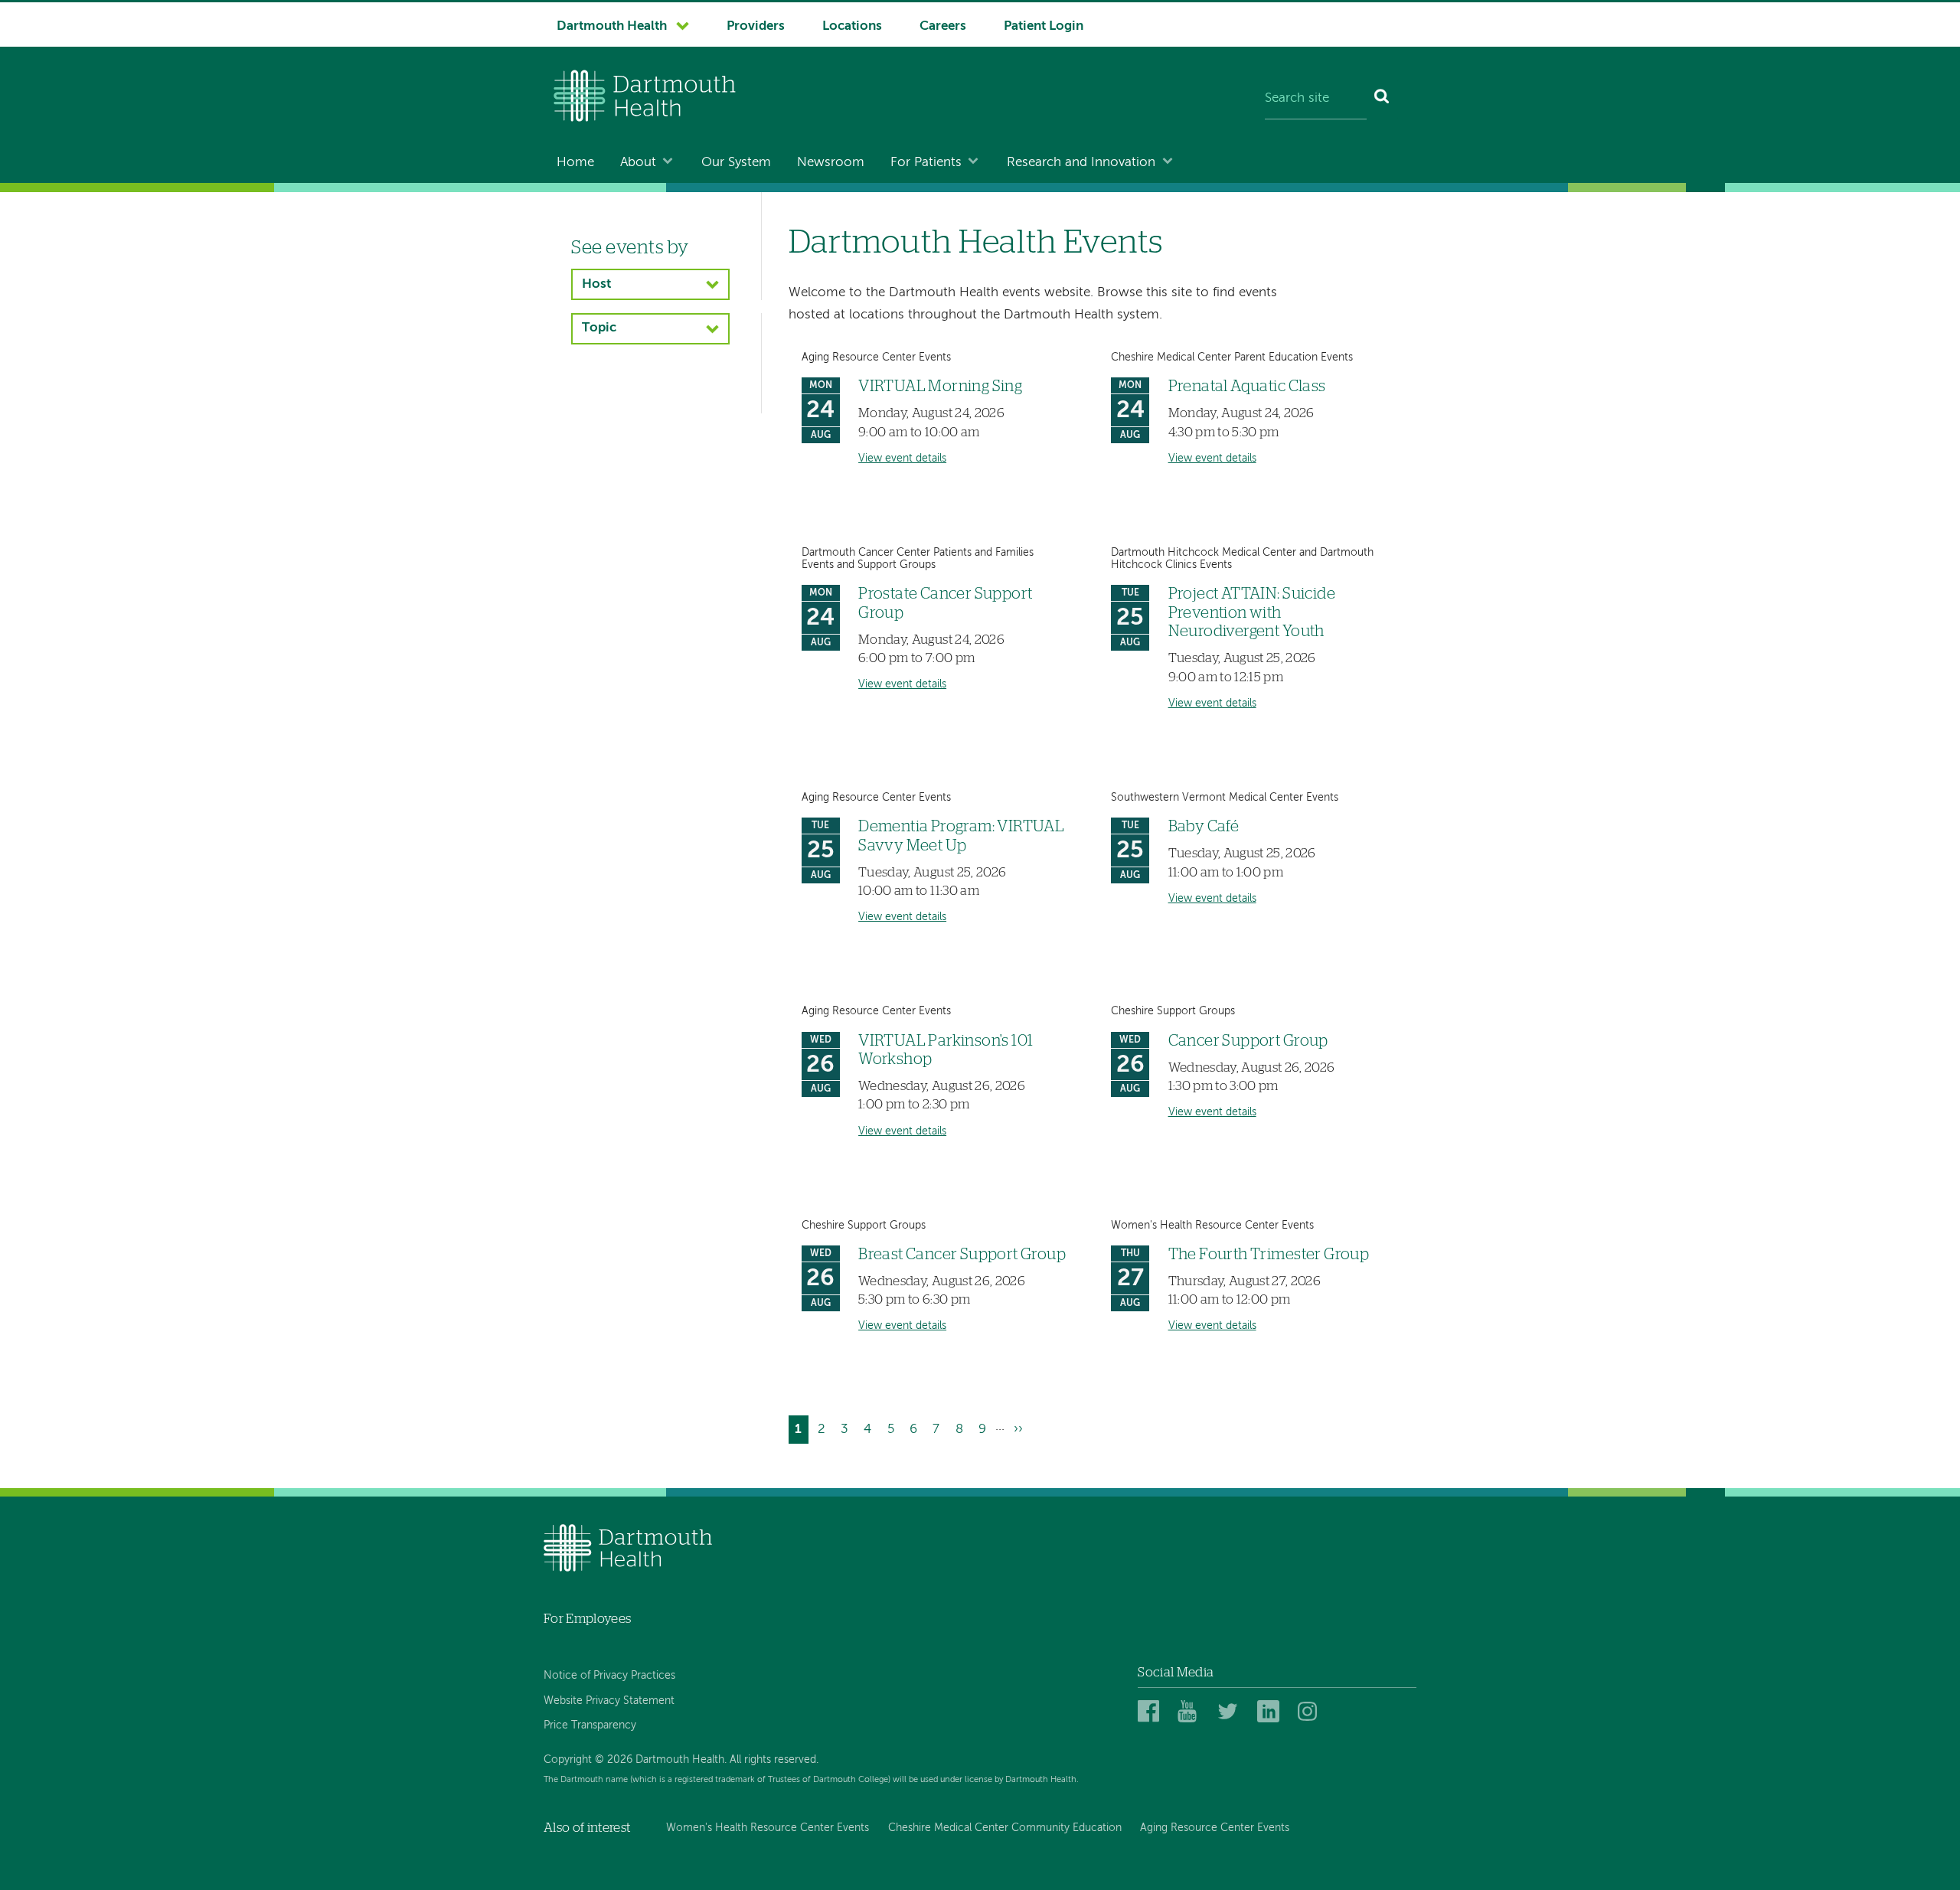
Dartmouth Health (612, 26)
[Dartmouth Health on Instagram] (1311, 1712)
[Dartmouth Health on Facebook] (1151, 1712)
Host (596, 284)
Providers (756, 26)
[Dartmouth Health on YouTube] (1191, 1712)
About (638, 163)
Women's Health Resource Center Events (768, 1828)
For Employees (587, 1619)
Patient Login (1044, 26)
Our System (736, 163)
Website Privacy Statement (609, 1701)
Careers (943, 26)
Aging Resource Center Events (1215, 1828)
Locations (852, 26)
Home (575, 163)
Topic (599, 328)
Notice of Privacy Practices (609, 1676)
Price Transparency (590, 1725)
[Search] (1382, 100)
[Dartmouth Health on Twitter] (1231, 1712)
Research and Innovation (1081, 163)
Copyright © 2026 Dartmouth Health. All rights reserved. (681, 1760)
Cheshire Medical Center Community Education (1005, 1828)
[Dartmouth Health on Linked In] (1271, 1712)
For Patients (926, 163)
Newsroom (831, 163)
